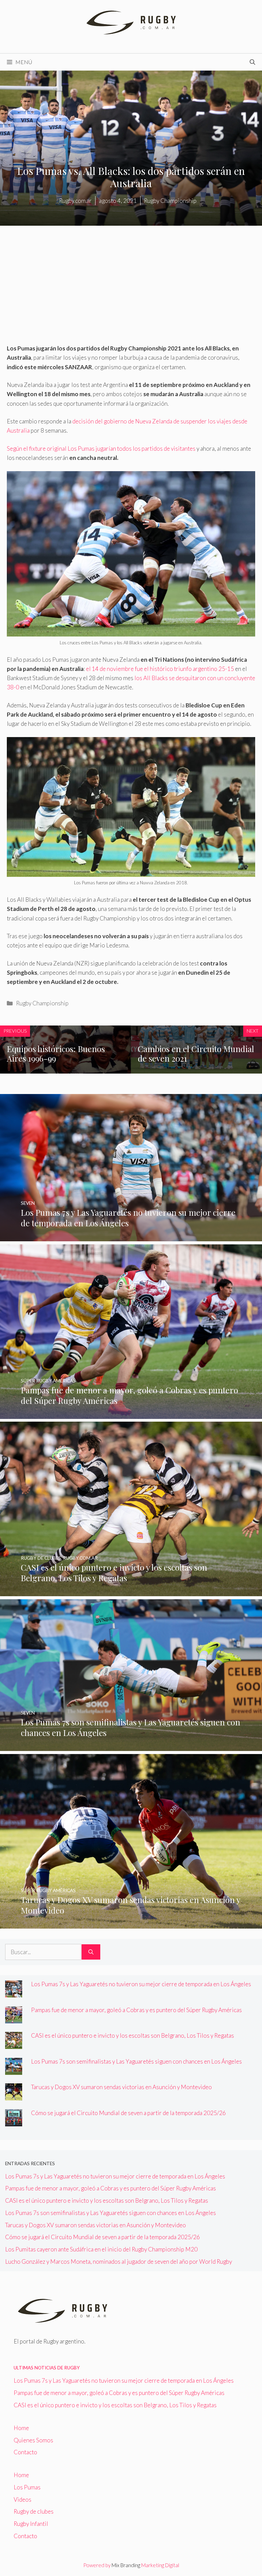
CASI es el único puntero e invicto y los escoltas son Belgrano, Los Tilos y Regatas (133, 2035)
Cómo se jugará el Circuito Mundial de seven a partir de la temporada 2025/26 (128, 2113)
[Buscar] (91, 1952)
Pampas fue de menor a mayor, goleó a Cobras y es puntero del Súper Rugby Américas (136, 2010)
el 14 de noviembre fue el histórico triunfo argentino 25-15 (160, 669)
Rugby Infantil (31, 2524)
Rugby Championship (42, 1003)
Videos (23, 2499)
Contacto (25, 2452)
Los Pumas (27, 2487)
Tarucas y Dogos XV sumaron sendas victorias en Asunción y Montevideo (121, 2087)
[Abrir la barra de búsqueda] (252, 62)
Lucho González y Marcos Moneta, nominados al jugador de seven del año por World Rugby (119, 2262)
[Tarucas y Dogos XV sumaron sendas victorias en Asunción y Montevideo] (131, 1924)
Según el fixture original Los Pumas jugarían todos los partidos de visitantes (102, 448)
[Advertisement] (131, 293)
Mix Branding (126, 2565)
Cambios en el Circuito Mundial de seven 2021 (196, 1054)
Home (21, 2428)
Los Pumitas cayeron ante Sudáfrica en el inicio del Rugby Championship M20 (101, 2249)
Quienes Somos (33, 2440)
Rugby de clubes (34, 2511)
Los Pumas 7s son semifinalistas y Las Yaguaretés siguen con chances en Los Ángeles (136, 2061)
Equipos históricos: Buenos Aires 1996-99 (56, 1054)
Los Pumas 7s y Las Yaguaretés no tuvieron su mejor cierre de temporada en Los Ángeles (141, 1984)
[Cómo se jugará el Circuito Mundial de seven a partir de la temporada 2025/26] (14, 2122)
